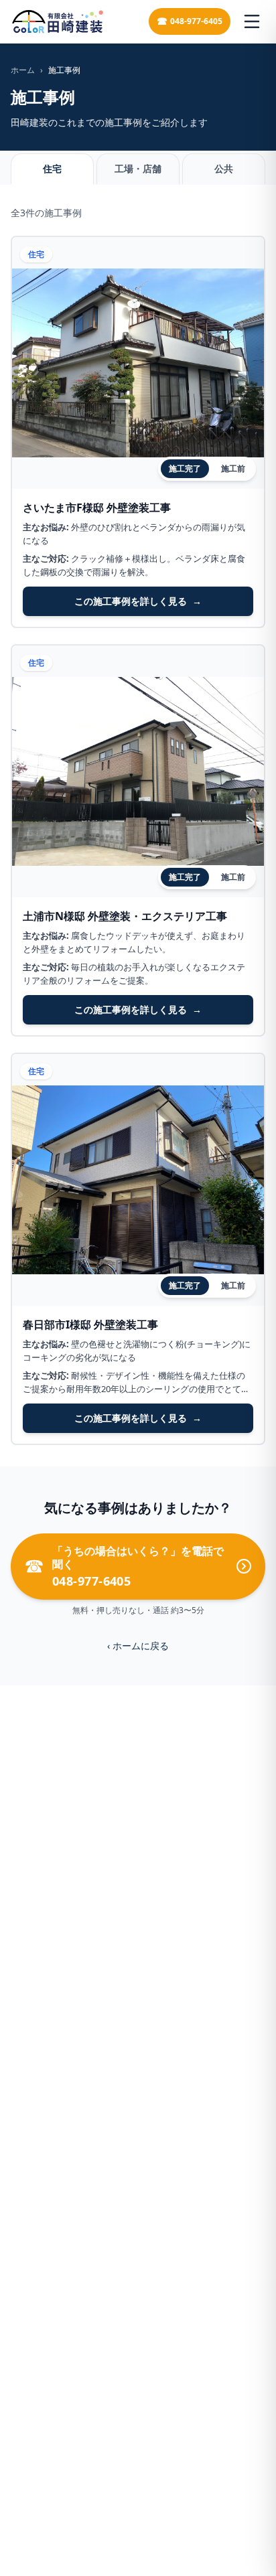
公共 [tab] (224, 168)
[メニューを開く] (252, 21)
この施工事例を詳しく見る (138, 601)
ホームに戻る (138, 1646)
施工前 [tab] (233, 468)
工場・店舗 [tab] (138, 168)
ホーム (23, 70)
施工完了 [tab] (185, 468)
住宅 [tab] (52, 168)
